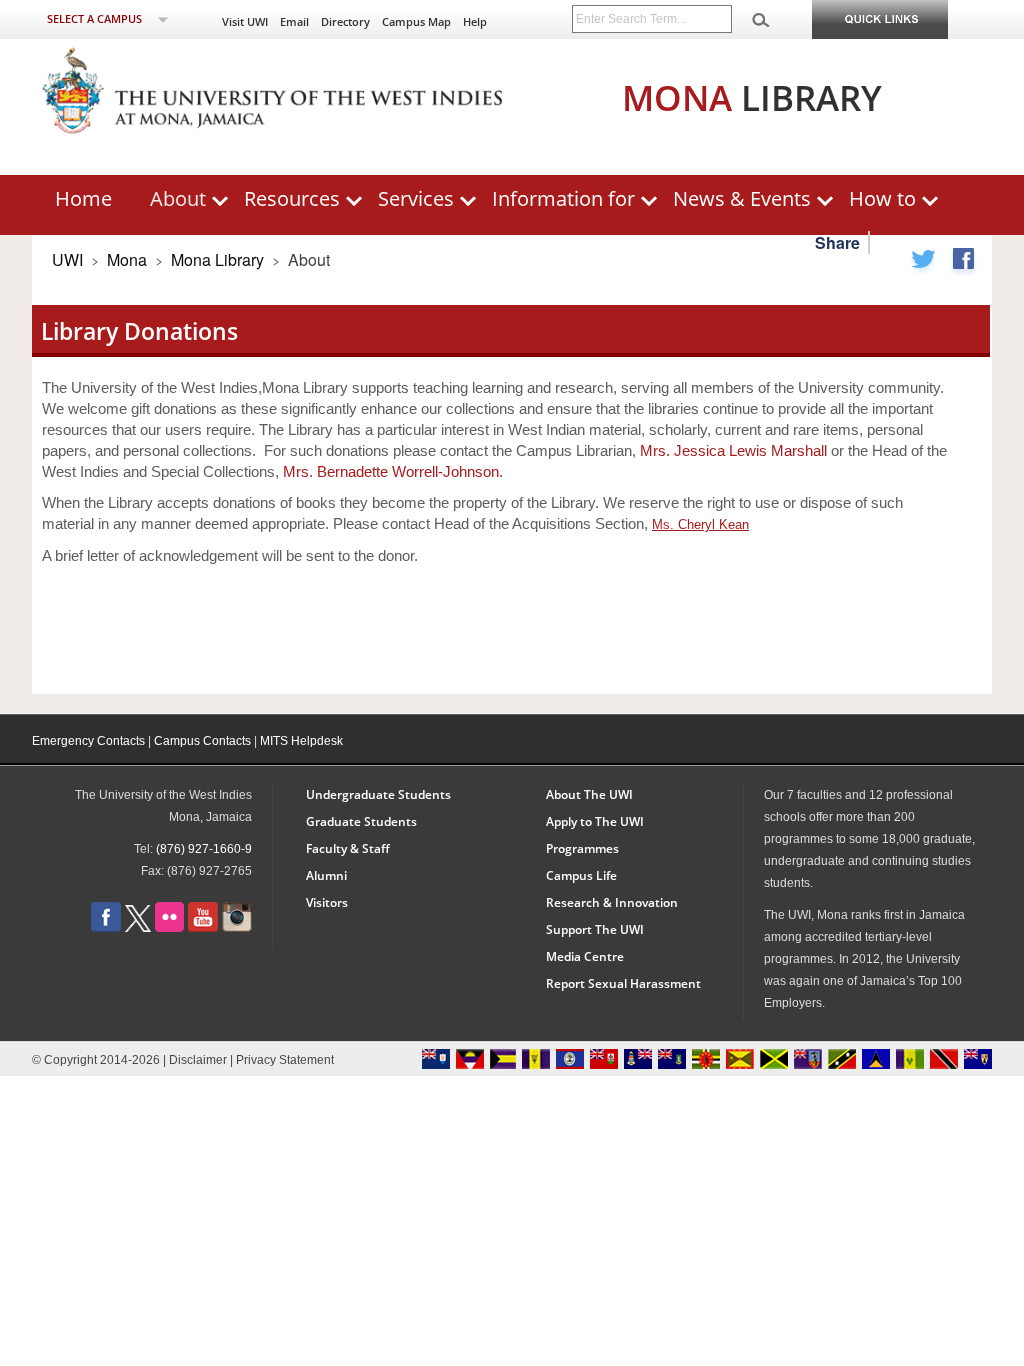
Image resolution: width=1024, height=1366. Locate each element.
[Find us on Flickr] (169, 927)
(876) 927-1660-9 (204, 849)
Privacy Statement (285, 1060)
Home (83, 198)
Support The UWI (595, 929)
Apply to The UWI (595, 821)
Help (475, 21)
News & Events (742, 198)
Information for (563, 198)
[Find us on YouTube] (203, 927)
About (178, 198)
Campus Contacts (202, 741)
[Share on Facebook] (963, 262)
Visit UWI (245, 21)
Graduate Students (361, 821)
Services (416, 198)
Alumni (326, 875)
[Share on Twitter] (923, 262)
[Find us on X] (138, 927)
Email (294, 21)
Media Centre (585, 956)
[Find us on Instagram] (237, 927)
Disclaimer (198, 1060)
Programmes (582, 848)
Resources (292, 198)
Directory (345, 21)
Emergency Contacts (88, 741)
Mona (127, 259)
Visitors (327, 902)
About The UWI (589, 794)
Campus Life (581, 875)
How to (882, 198)
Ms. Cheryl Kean (700, 524)
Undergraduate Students (378, 794)
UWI (67, 259)
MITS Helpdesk (301, 741)
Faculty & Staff (348, 848)
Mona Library (219, 259)
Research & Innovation (612, 902)
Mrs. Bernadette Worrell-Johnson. (393, 471)
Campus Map (416, 21)
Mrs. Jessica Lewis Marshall (733, 450)
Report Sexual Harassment (623, 983)
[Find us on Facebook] (106, 927)
